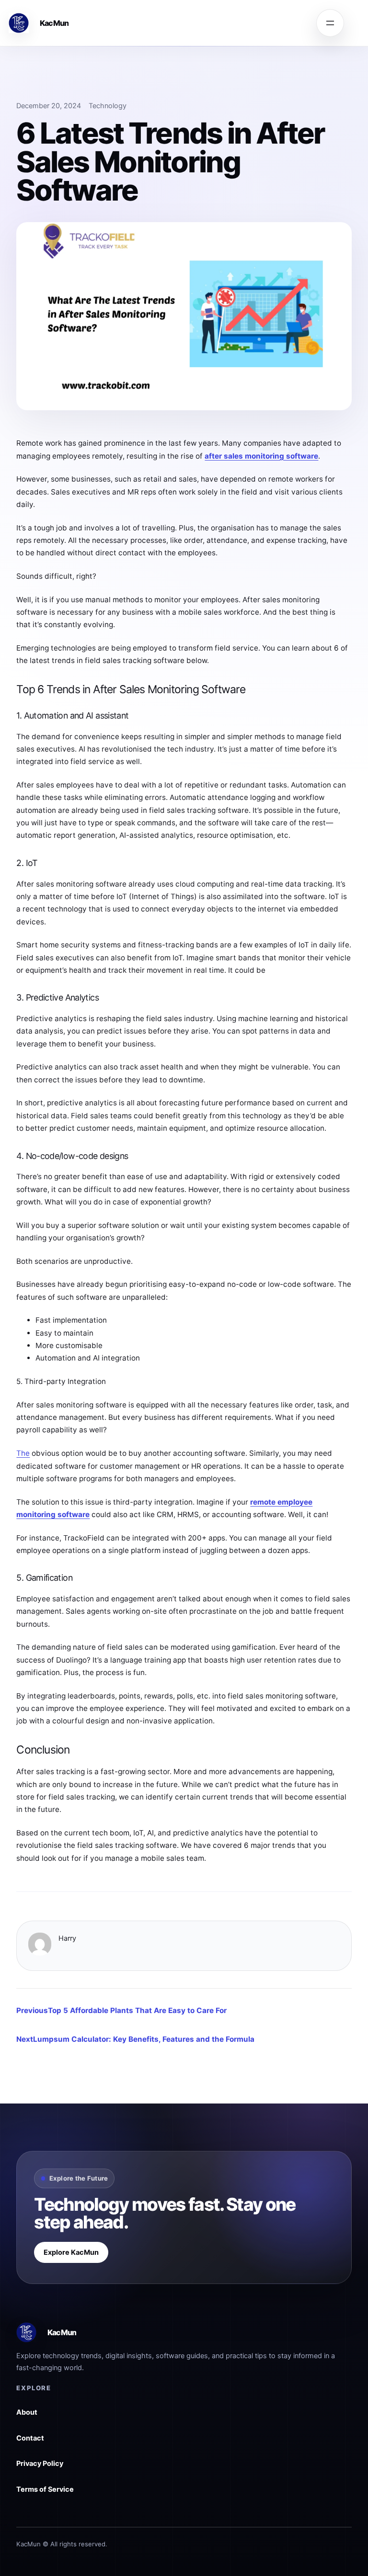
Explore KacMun (71, 2252)
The (23, 1453)
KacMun (54, 23)
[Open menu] (330, 23)
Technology (108, 106)
